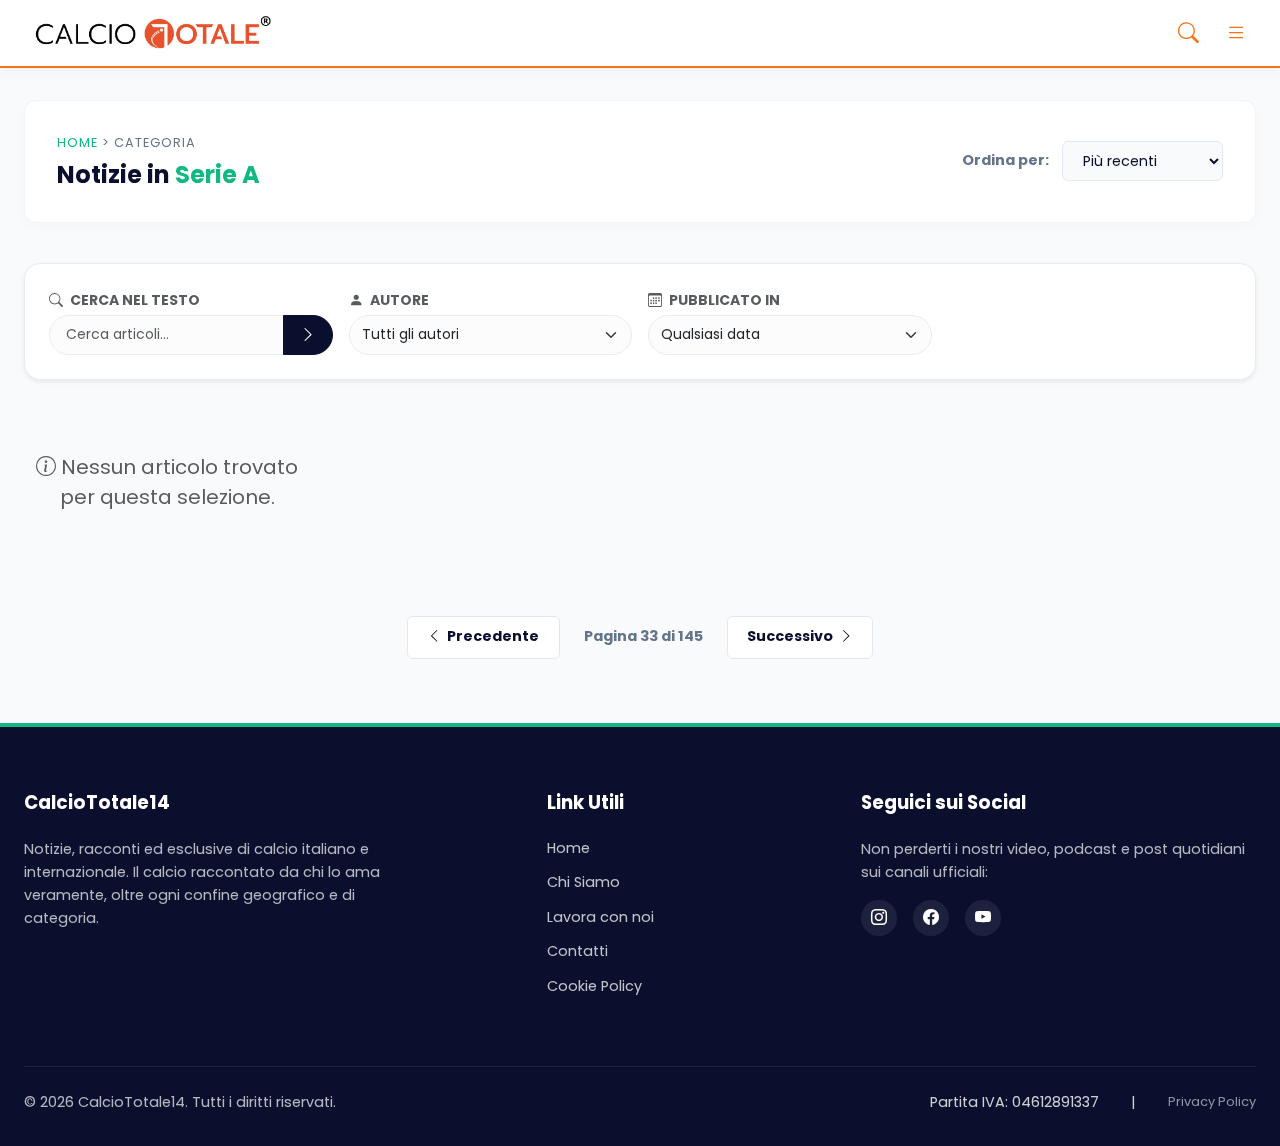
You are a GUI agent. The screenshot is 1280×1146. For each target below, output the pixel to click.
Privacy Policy (1212, 1101)
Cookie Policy (594, 986)
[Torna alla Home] (153, 33)
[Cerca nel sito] (1188, 33)
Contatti (577, 951)
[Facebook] (931, 918)
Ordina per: (1005, 160)
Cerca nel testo (133, 300)
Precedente (493, 636)
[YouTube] (983, 918)
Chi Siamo (583, 882)
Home (77, 142)
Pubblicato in (723, 300)
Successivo (790, 636)
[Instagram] (879, 918)
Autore (398, 300)
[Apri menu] (1236, 33)
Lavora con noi (600, 917)
